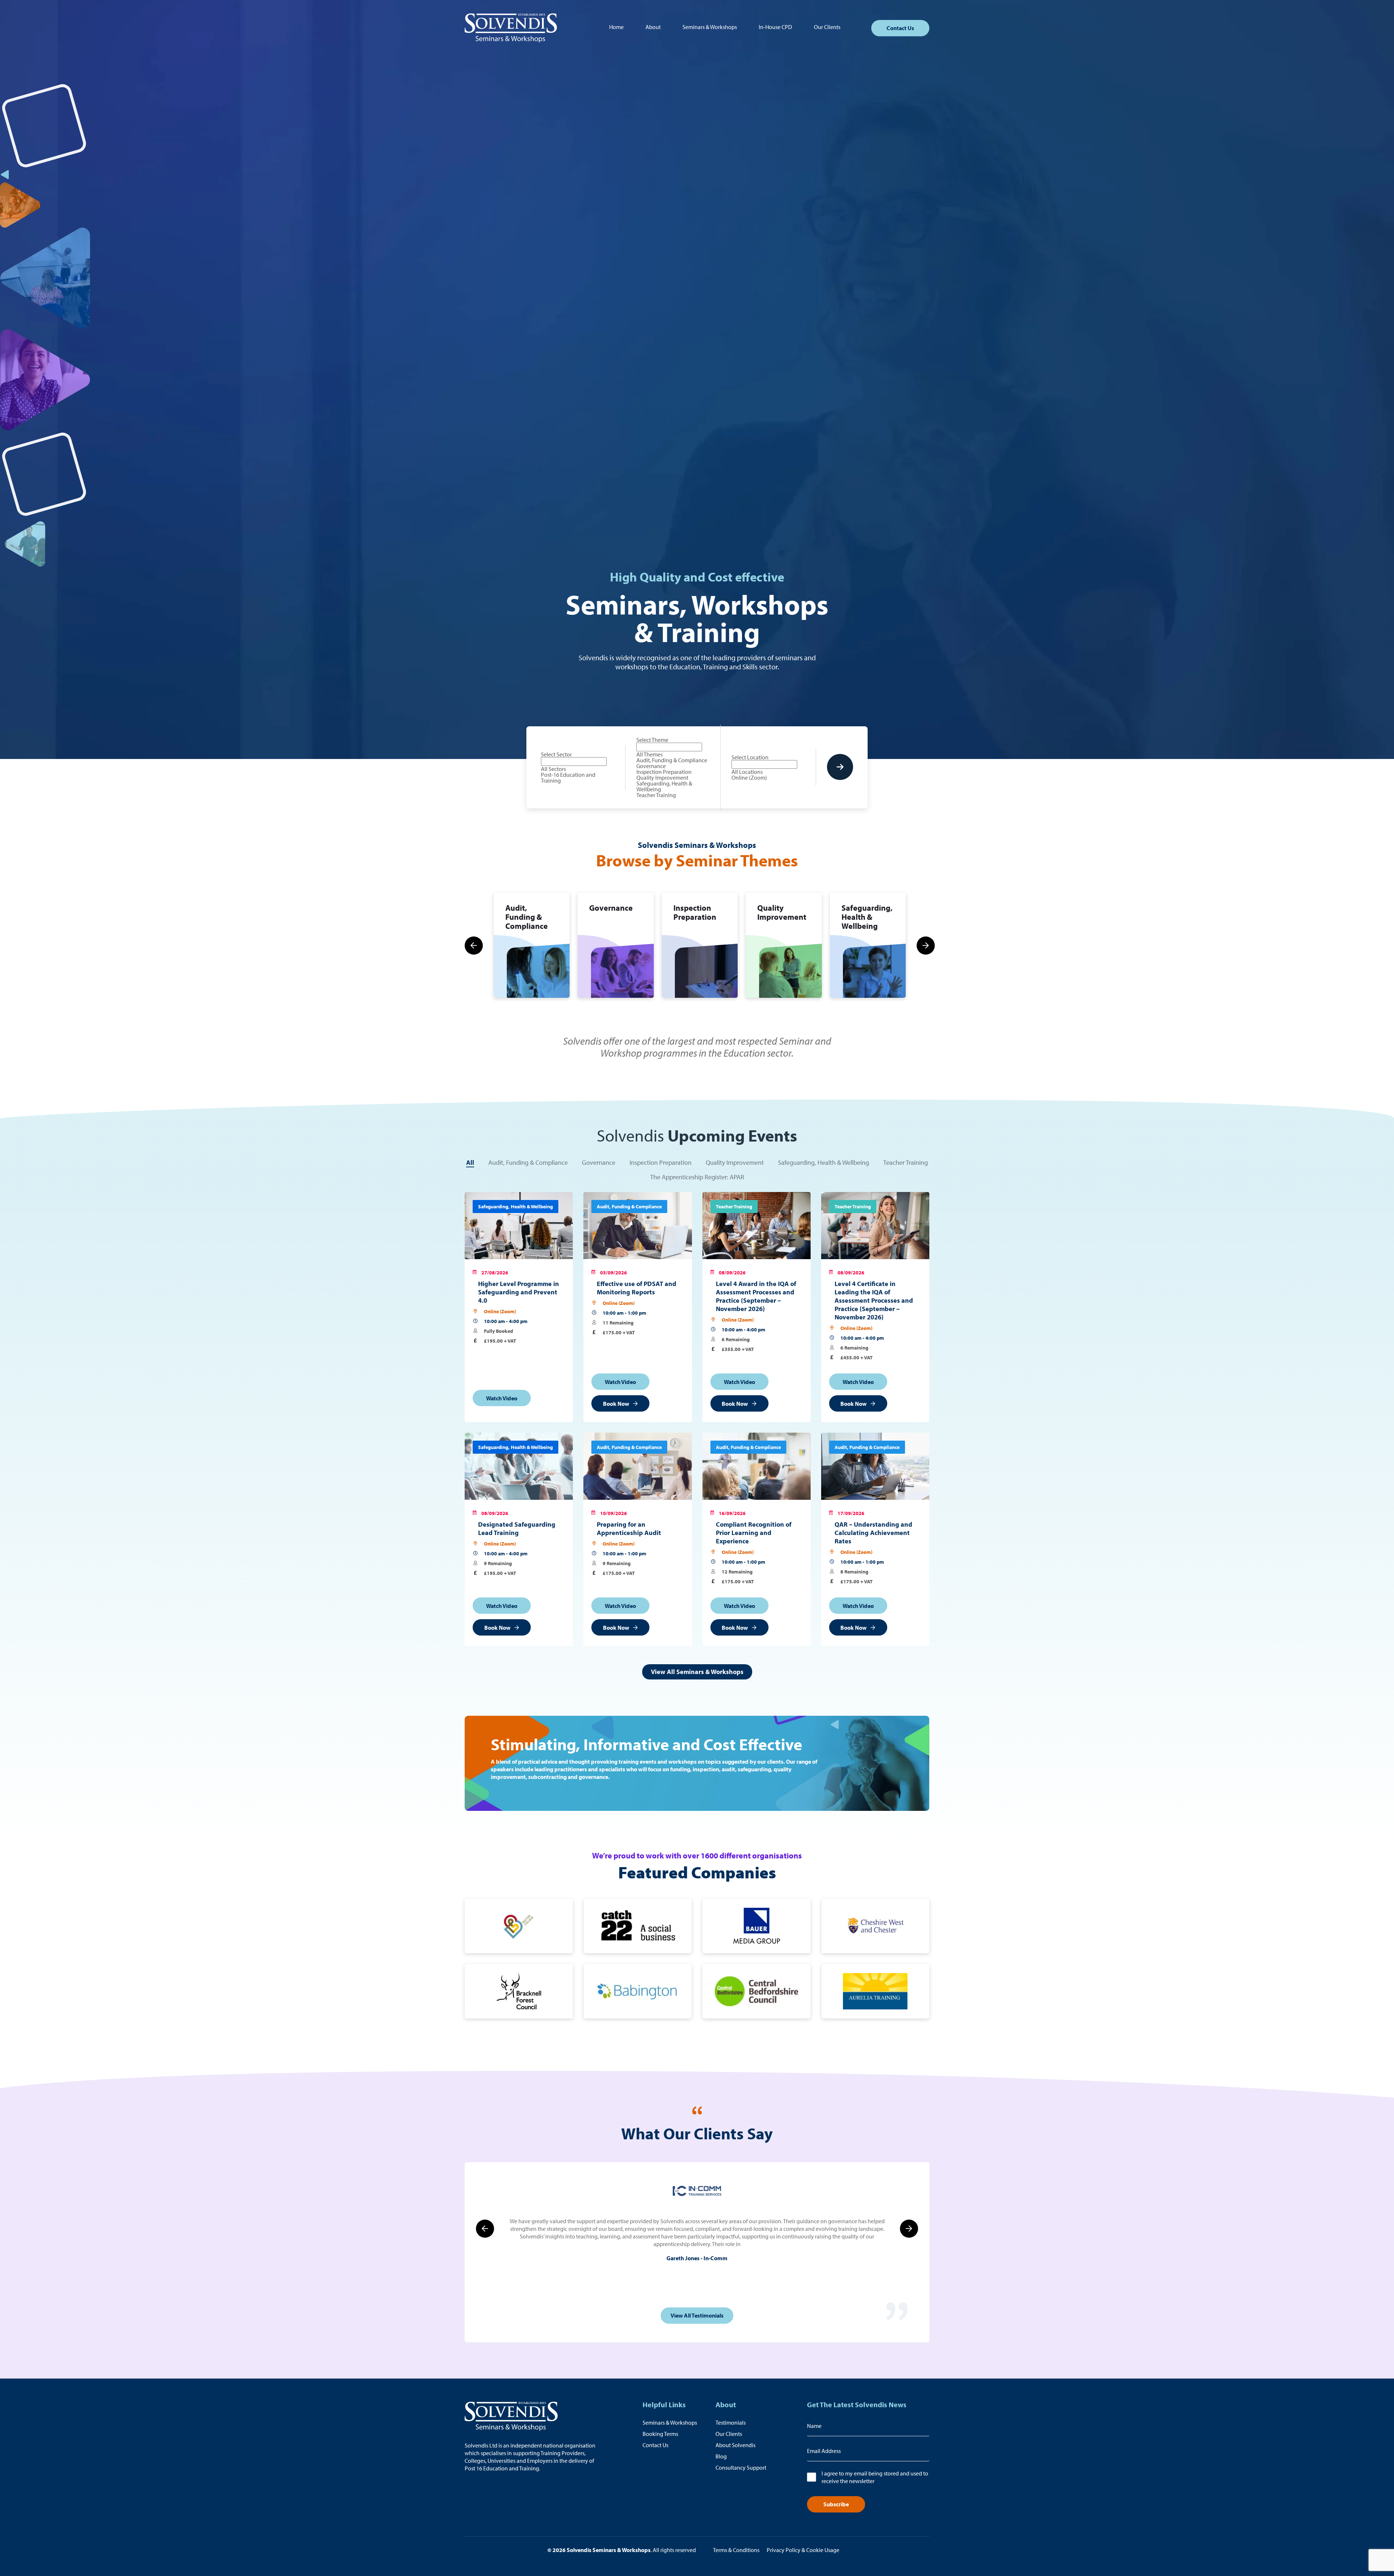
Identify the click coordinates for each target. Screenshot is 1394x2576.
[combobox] (578, 767)
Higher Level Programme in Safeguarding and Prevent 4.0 (519, 1292)
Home (616, 27)
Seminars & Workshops (710, 27)
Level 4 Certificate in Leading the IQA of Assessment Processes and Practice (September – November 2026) (874, 1300)
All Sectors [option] (553, 769)
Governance (599, 1162)
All (470, 1162)
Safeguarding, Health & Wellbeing (824, 1162)
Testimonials (731, 2422)
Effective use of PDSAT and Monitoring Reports (637, 1288)
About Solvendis (735, 2445)
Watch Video (502, 1398)
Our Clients (827, 27)
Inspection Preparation (661, 1162)
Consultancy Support (741, 2467)
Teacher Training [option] (656, 795)
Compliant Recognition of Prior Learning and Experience (754, 1533)
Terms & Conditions (736, 2550)
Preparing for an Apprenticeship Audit (629, 1528)
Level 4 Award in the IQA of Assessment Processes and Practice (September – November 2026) (756, 1296)
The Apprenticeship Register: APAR (697, 1177)
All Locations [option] (747, 772)
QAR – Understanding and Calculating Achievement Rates (873, 1533)
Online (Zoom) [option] (749, 777)
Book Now (616, 1404)
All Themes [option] (649, 754)
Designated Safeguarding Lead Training (517, 1528)
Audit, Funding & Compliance (528, 1162)
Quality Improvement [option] (662, 777)
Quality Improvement (735, 1162)
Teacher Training (906, 1162)
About (653, 27)
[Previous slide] (485, 2229)
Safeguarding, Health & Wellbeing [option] (664, 786)
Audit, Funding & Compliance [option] (672, 760)
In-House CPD (775, 27)
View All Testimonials (697, 2315)
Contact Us (900, 28)
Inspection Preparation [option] (664, 772)
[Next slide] (909, 2229)
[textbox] (574, 762)
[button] (474, 946)
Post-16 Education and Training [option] (568, 777)
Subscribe (836, 2504)
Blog (721, 2456)
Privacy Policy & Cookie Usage (803, 2550)
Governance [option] (651, 766)
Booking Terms (660, 2434)
